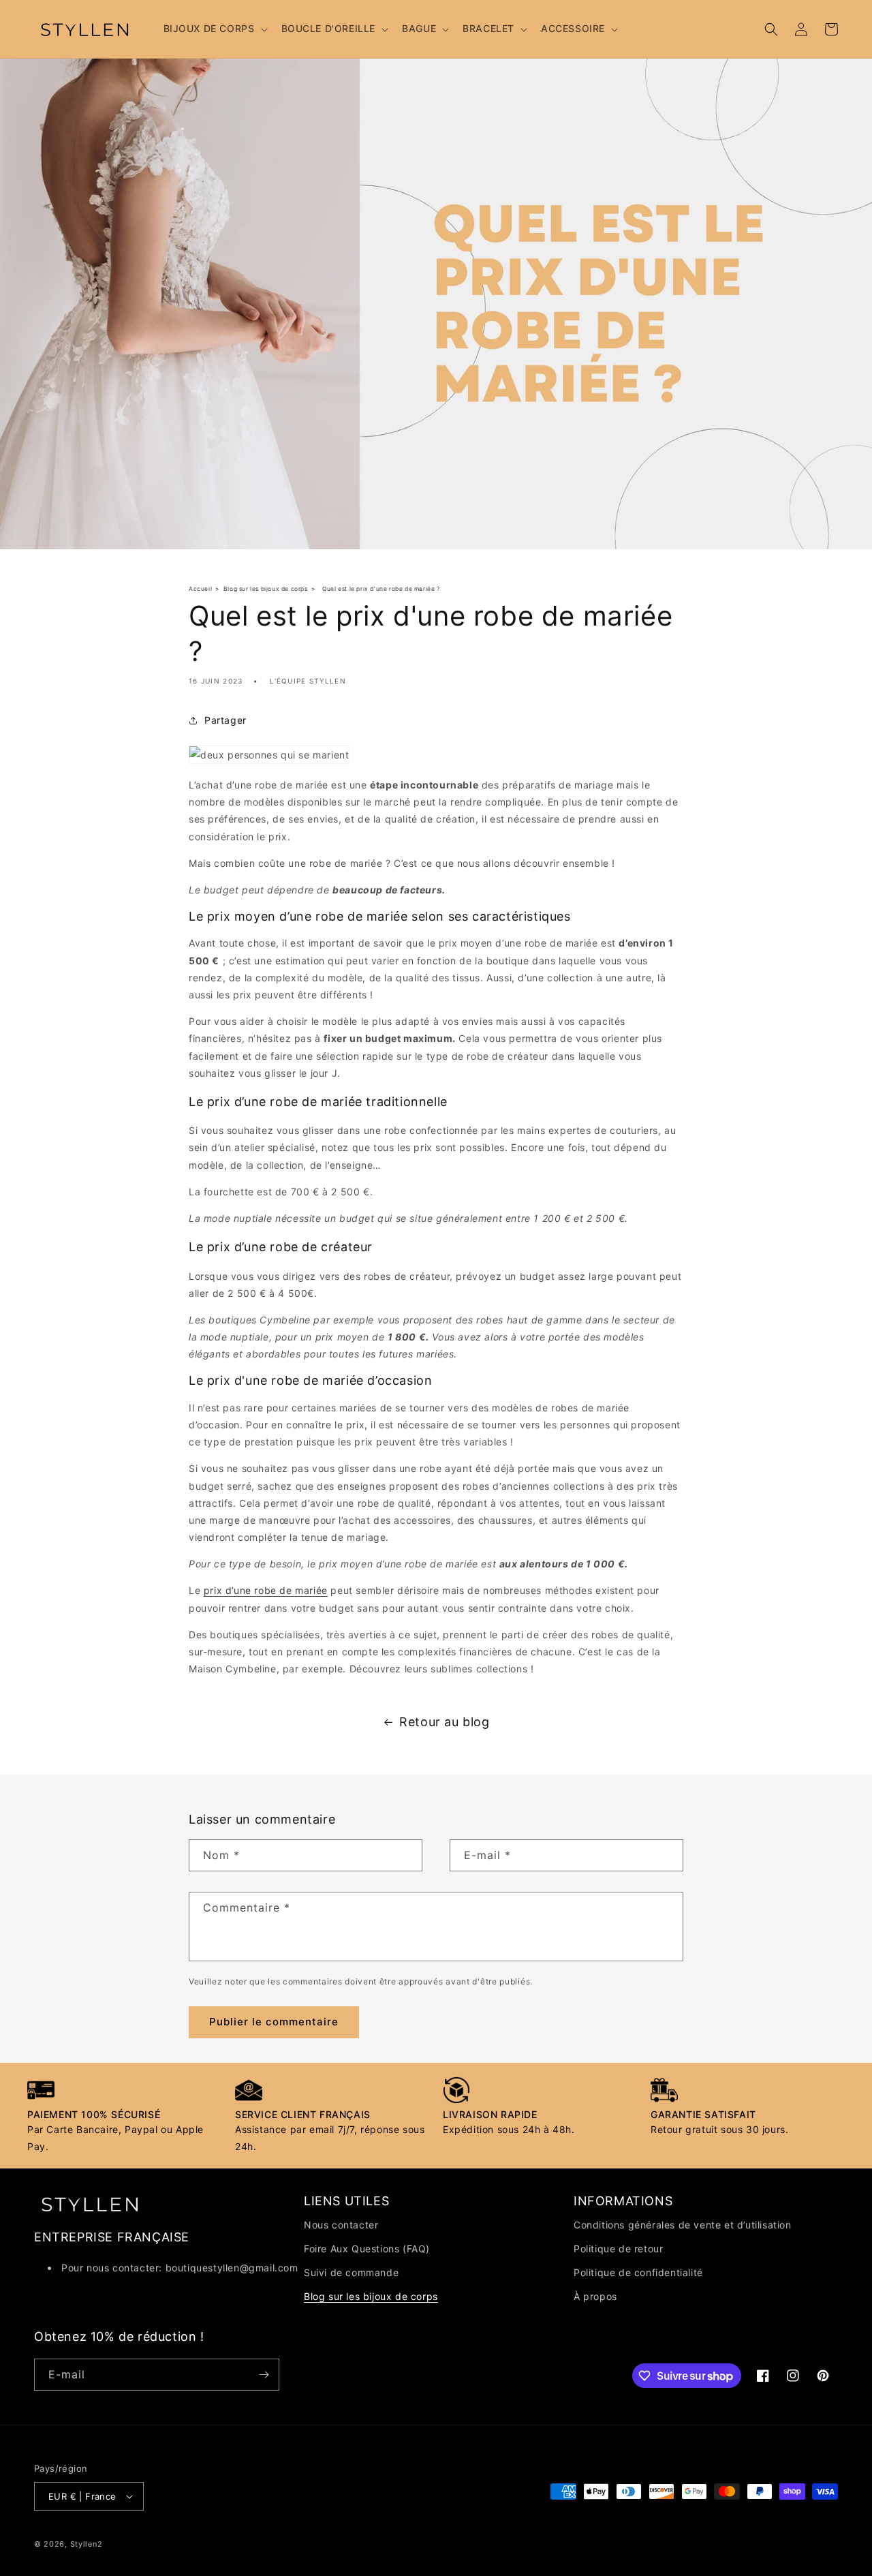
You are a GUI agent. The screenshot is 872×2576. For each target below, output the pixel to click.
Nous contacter (341, 2225)
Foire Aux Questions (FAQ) (367, 2249)
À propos (595, 2296)
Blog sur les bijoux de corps (371, 2296)
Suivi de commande (351, 2272)
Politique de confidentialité (638, 2272)
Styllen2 (87, 2544)
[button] (214, 29)
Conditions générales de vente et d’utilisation (683, 2225)
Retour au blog (444, 1722)
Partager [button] (225, 720)
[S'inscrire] (264, 2375)
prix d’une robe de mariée (266, 1590)
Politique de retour (618, 2249)
